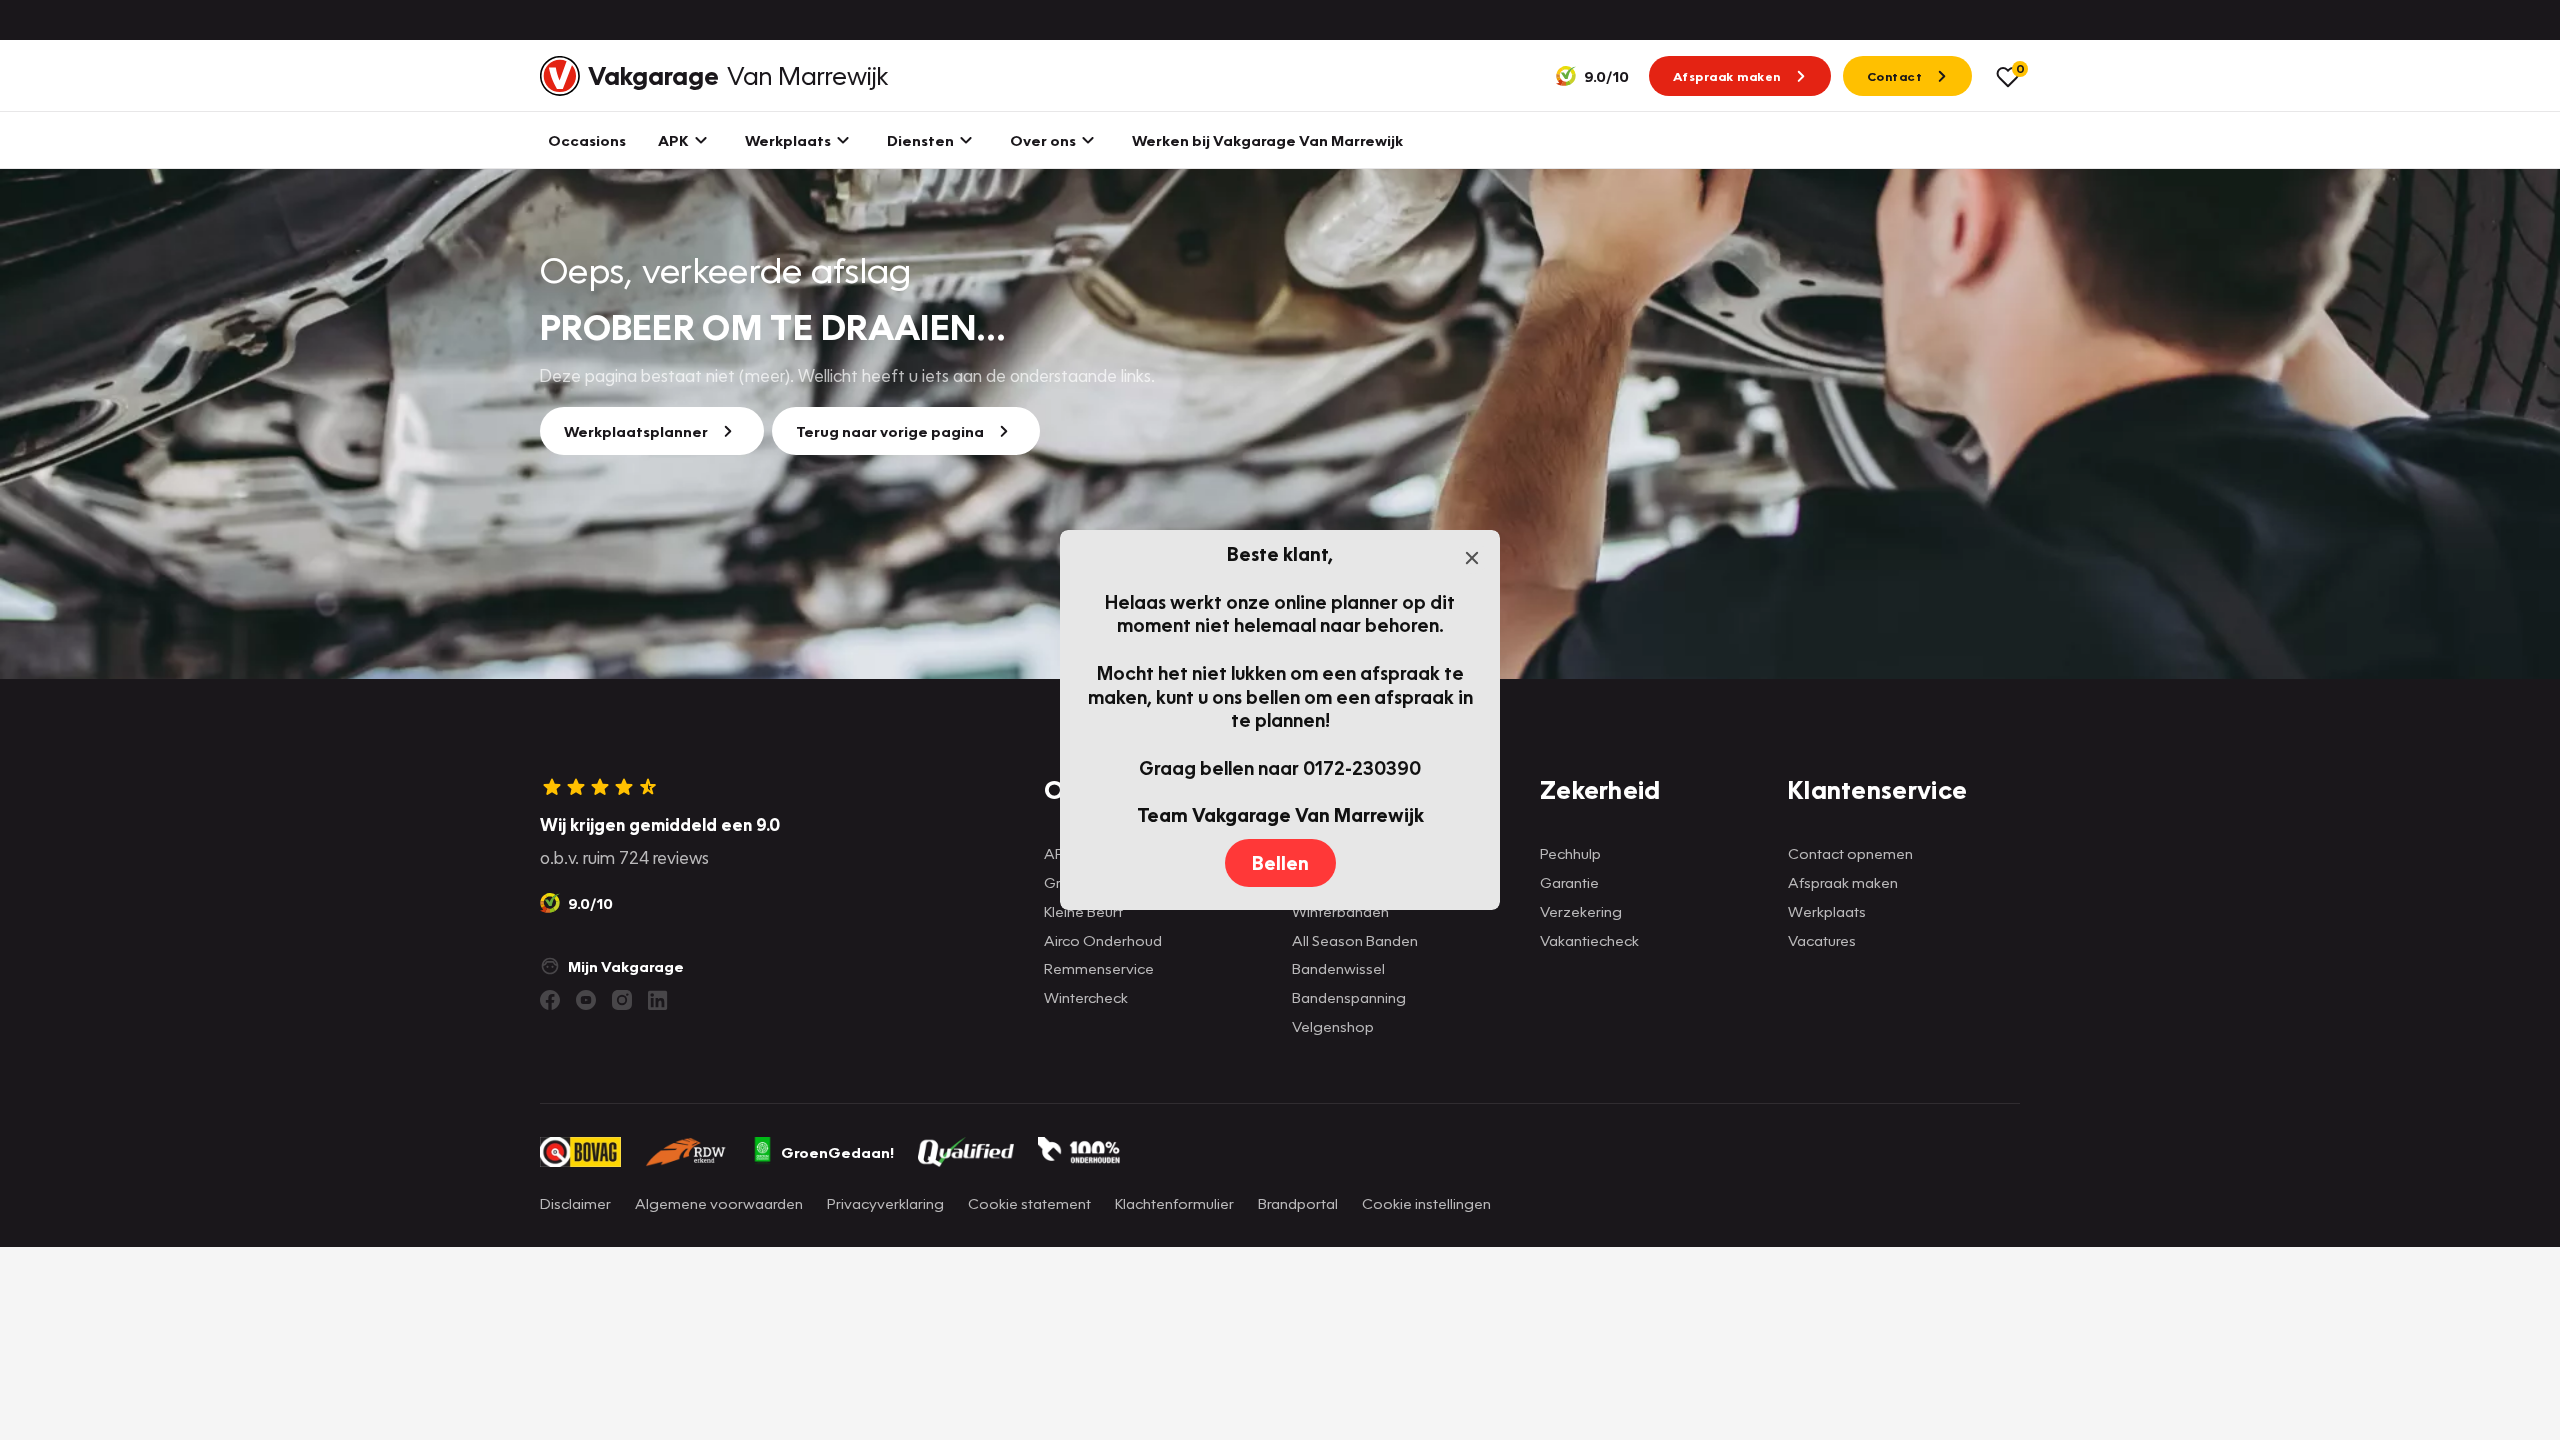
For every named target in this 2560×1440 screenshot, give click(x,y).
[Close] (1472, 558)
